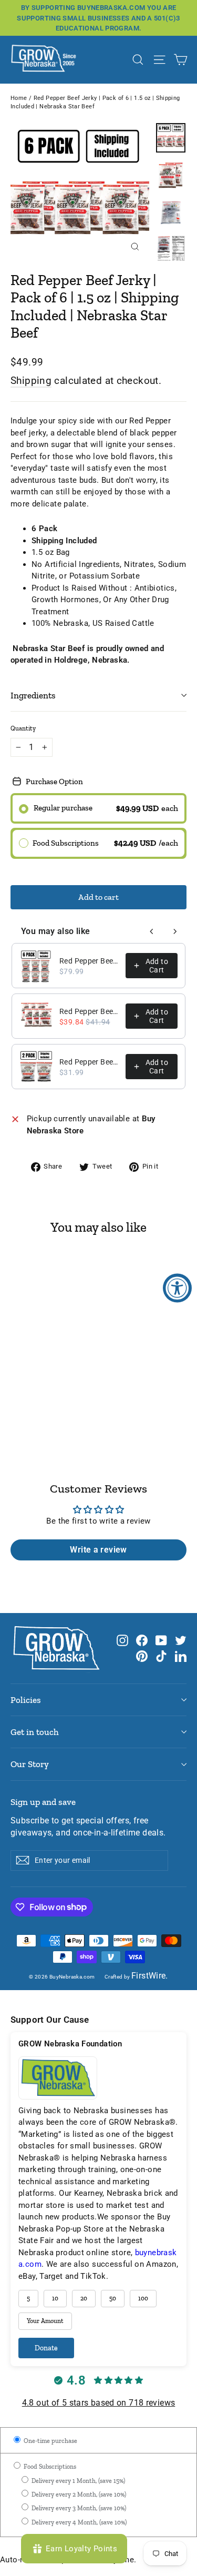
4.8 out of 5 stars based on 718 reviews (99, 2403)
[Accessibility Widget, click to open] (177, 1288)
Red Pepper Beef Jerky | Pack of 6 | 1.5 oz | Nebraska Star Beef (89, 1011)
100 (143, 2298)
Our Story (30, 1764)
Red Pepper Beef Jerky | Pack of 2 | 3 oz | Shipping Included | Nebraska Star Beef (89, 1062)
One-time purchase (50, 2441)
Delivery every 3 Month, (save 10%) (78, 2508)
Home (19, 98)
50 (113, 2298)
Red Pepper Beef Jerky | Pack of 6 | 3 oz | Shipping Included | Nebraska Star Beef (89, 961)
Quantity (23, 728)
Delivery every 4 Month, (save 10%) (78, 2522)
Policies (26, 1700)
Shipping (31, 381)
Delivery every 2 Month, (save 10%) (78, 2494)
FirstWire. (150, 1976)
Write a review (98, 1550)
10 (55, 2298)
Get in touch (35, 1732)
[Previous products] (152, 931)
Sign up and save (43, 1802)
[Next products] (175, 931)
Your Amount (45, 2321)
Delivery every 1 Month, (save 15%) (77, 2481)
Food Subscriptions (49, 2467)
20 (84, 2298)
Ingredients (33, 695)
